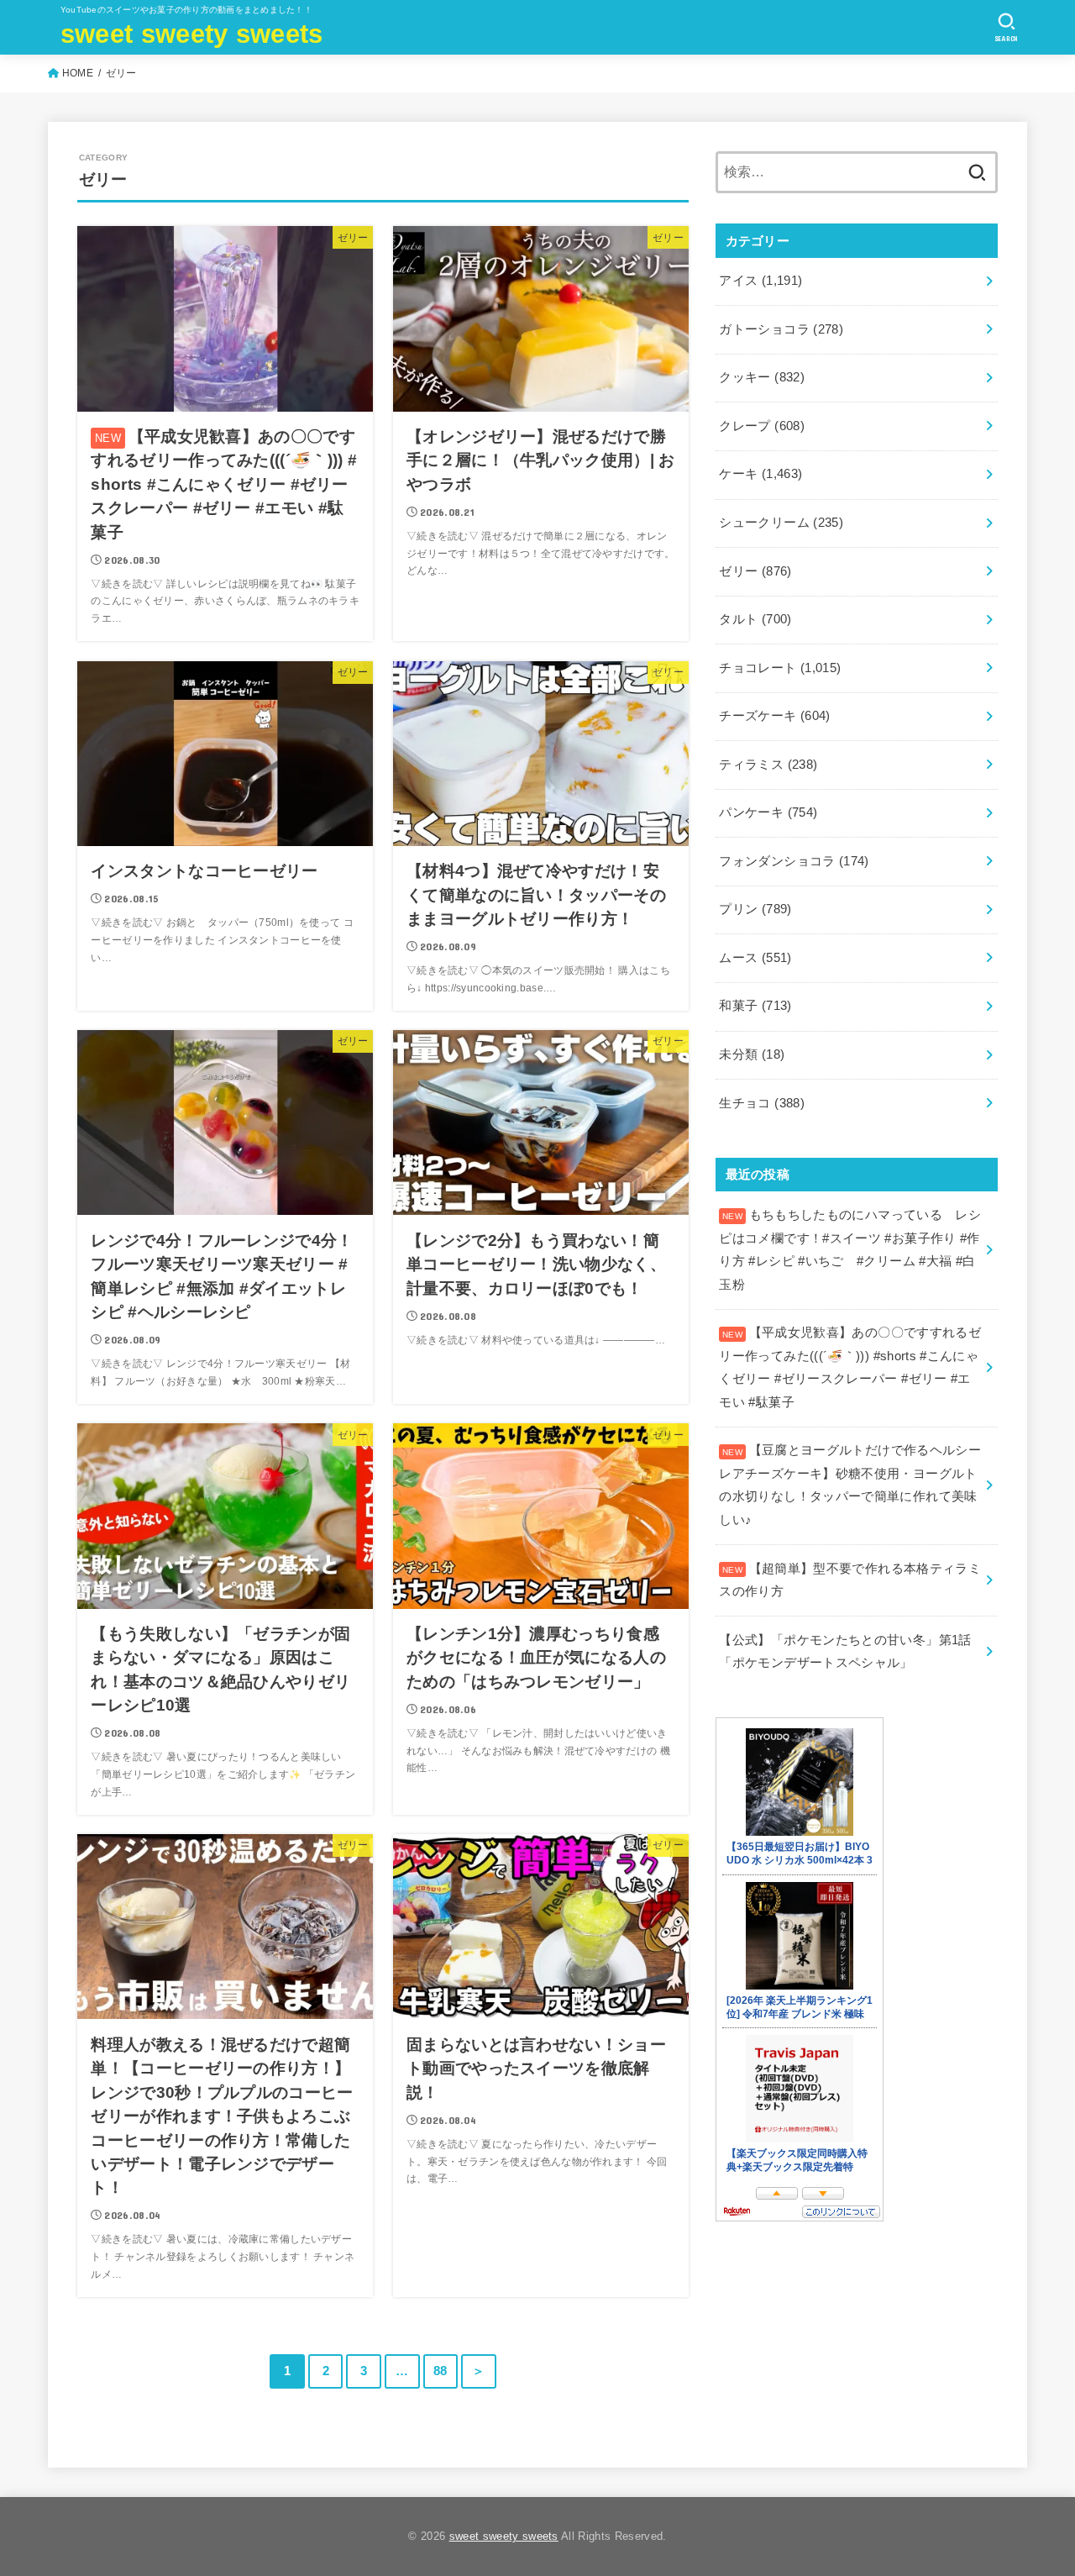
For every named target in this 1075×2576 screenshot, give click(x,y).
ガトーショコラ (781, 329)
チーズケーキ (774, 716)
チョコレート (780, 668)
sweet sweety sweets (192, 34)
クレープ (762, 426)
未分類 (752, 1054)
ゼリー (755, 571)
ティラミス (768, 765)
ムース (755, 958)
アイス (760, 281)
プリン (755, 909)
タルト (755, 619)
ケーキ (760, 474)
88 (440, 2371)
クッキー (762, 377)
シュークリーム (781, 523)
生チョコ (762, 1103)
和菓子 (755, 1006)
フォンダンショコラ (794, 861)
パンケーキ (768, 812)
